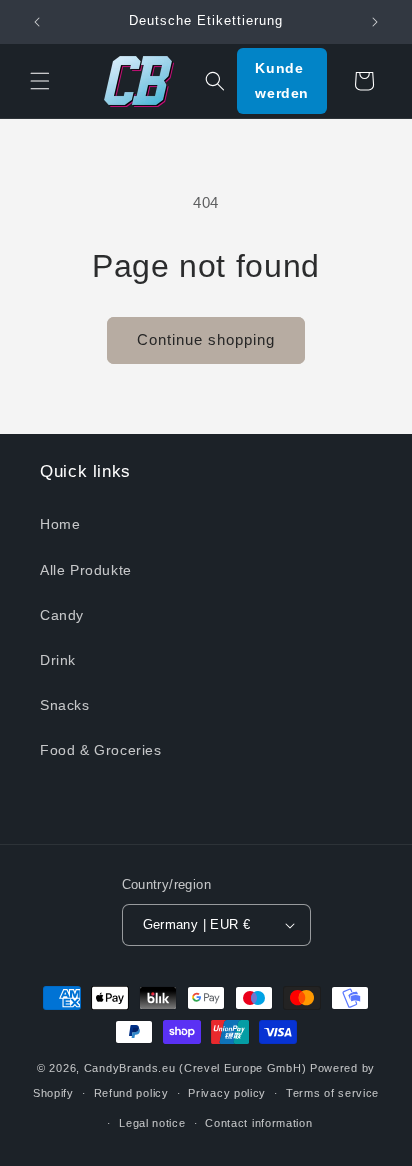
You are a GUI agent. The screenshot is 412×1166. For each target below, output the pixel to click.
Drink (58, 660)
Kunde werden (282, 80)
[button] (40, 81)
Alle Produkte (86, 570)
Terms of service (332, 1093)
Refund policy (131, 1093)
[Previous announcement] (37, 22)
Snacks (65, 705)
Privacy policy (227, 1093)
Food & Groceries (101, 750)
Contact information (258, 1123)
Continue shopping (206, 339)
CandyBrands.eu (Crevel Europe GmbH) (195, 1068)
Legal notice (152, 1123)
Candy (62, 615)
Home (60, 524)
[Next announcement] (375, 22)
